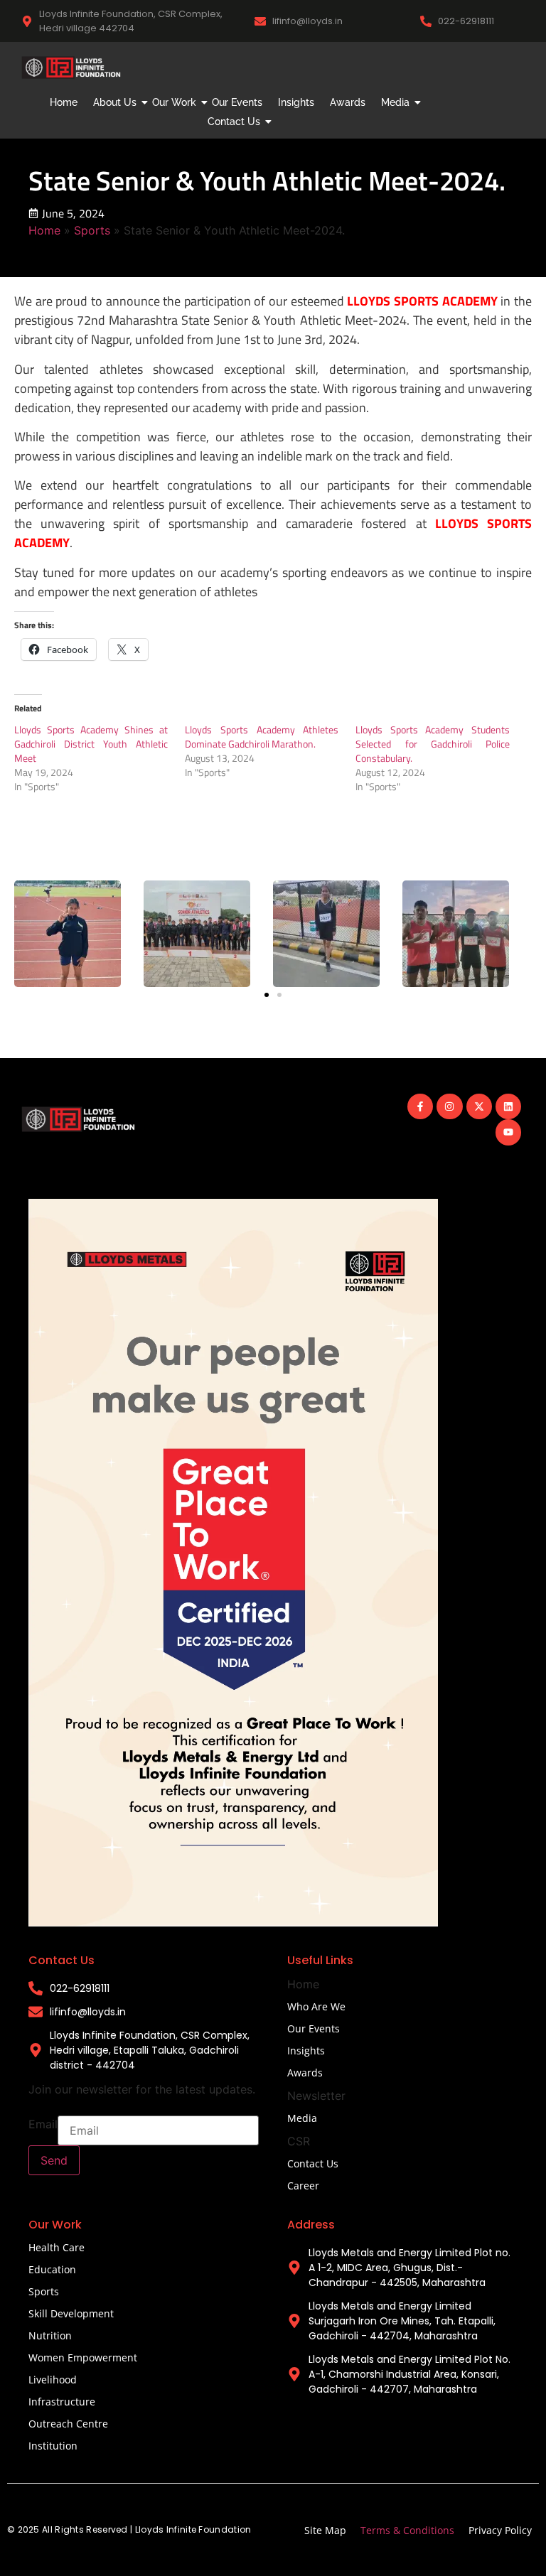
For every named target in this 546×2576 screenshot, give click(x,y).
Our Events (237, 102)
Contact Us (234, 122)
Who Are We (316, 2006)
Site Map (325, 2530)
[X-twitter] (479, 1106)
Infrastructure (62, 2402)
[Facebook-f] (420, 1106)
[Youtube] (508, 1132)
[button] (267, 995)
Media (395, 102)
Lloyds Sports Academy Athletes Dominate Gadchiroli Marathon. (262, 737)
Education (52, 2269)
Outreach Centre (68, 2424)
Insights (296, 102)
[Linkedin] (508, 1106)
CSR (299, 2141)
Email (43, 2124)
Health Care (57, 2247)
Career (303, 2186)
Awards (348, 102)
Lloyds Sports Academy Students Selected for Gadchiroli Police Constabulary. (432, 744)
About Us (115, 102)
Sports (92, 230)
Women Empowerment (83, 2357)
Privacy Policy (500, 2530)
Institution (53, 2446)
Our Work (174, 102)
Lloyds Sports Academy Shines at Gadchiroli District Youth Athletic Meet (91, 744)
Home (64, 102)
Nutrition (50, 2335)
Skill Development (71, 2313)
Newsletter (316, 2096)
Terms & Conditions (407, 2530)
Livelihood (53, 2380)
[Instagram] (449, 1106)
